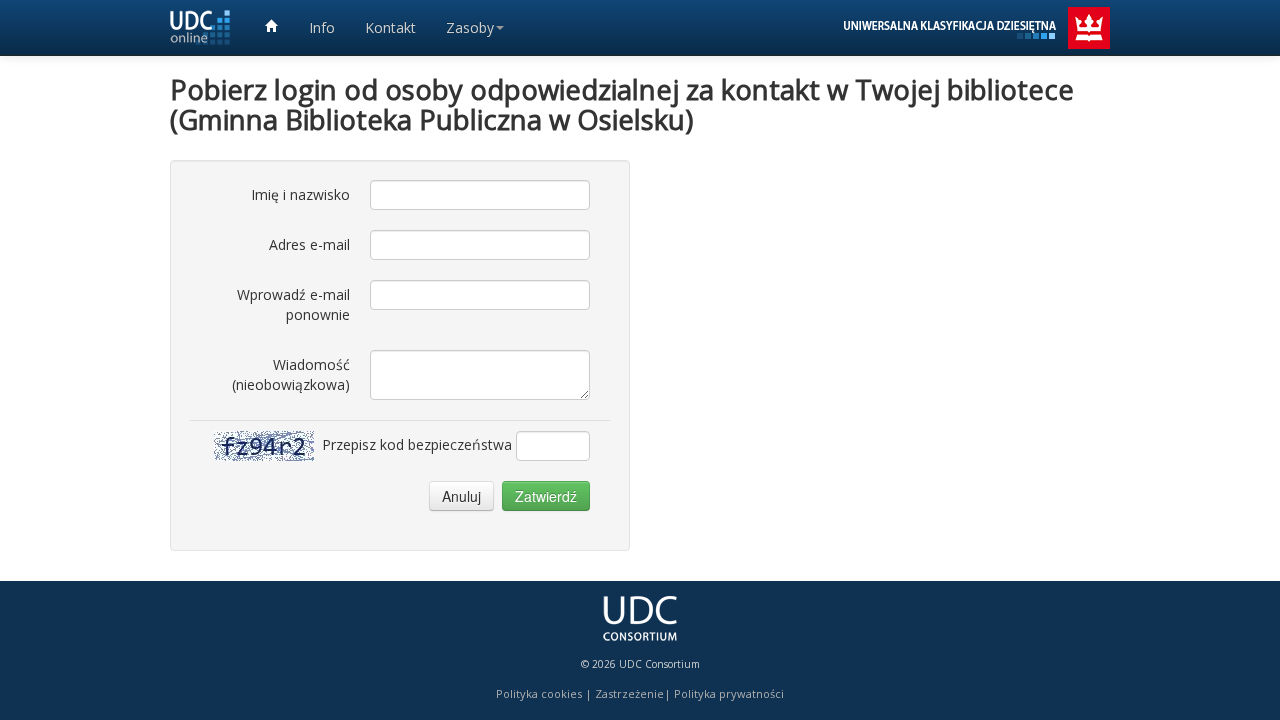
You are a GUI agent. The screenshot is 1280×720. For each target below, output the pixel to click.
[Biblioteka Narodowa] (975, 22)
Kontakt (390, 27)
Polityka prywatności (729, 693)
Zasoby (470, 27)
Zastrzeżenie (629, 693)
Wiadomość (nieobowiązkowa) (291, 374)
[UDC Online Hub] (200, 27)
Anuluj (461, 496)
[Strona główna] (272, 27)
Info (322, 27)
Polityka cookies (539, 693)
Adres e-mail (309, 244)
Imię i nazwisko (300, 194)
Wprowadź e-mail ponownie (293, 304)
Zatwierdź (546, 496)
